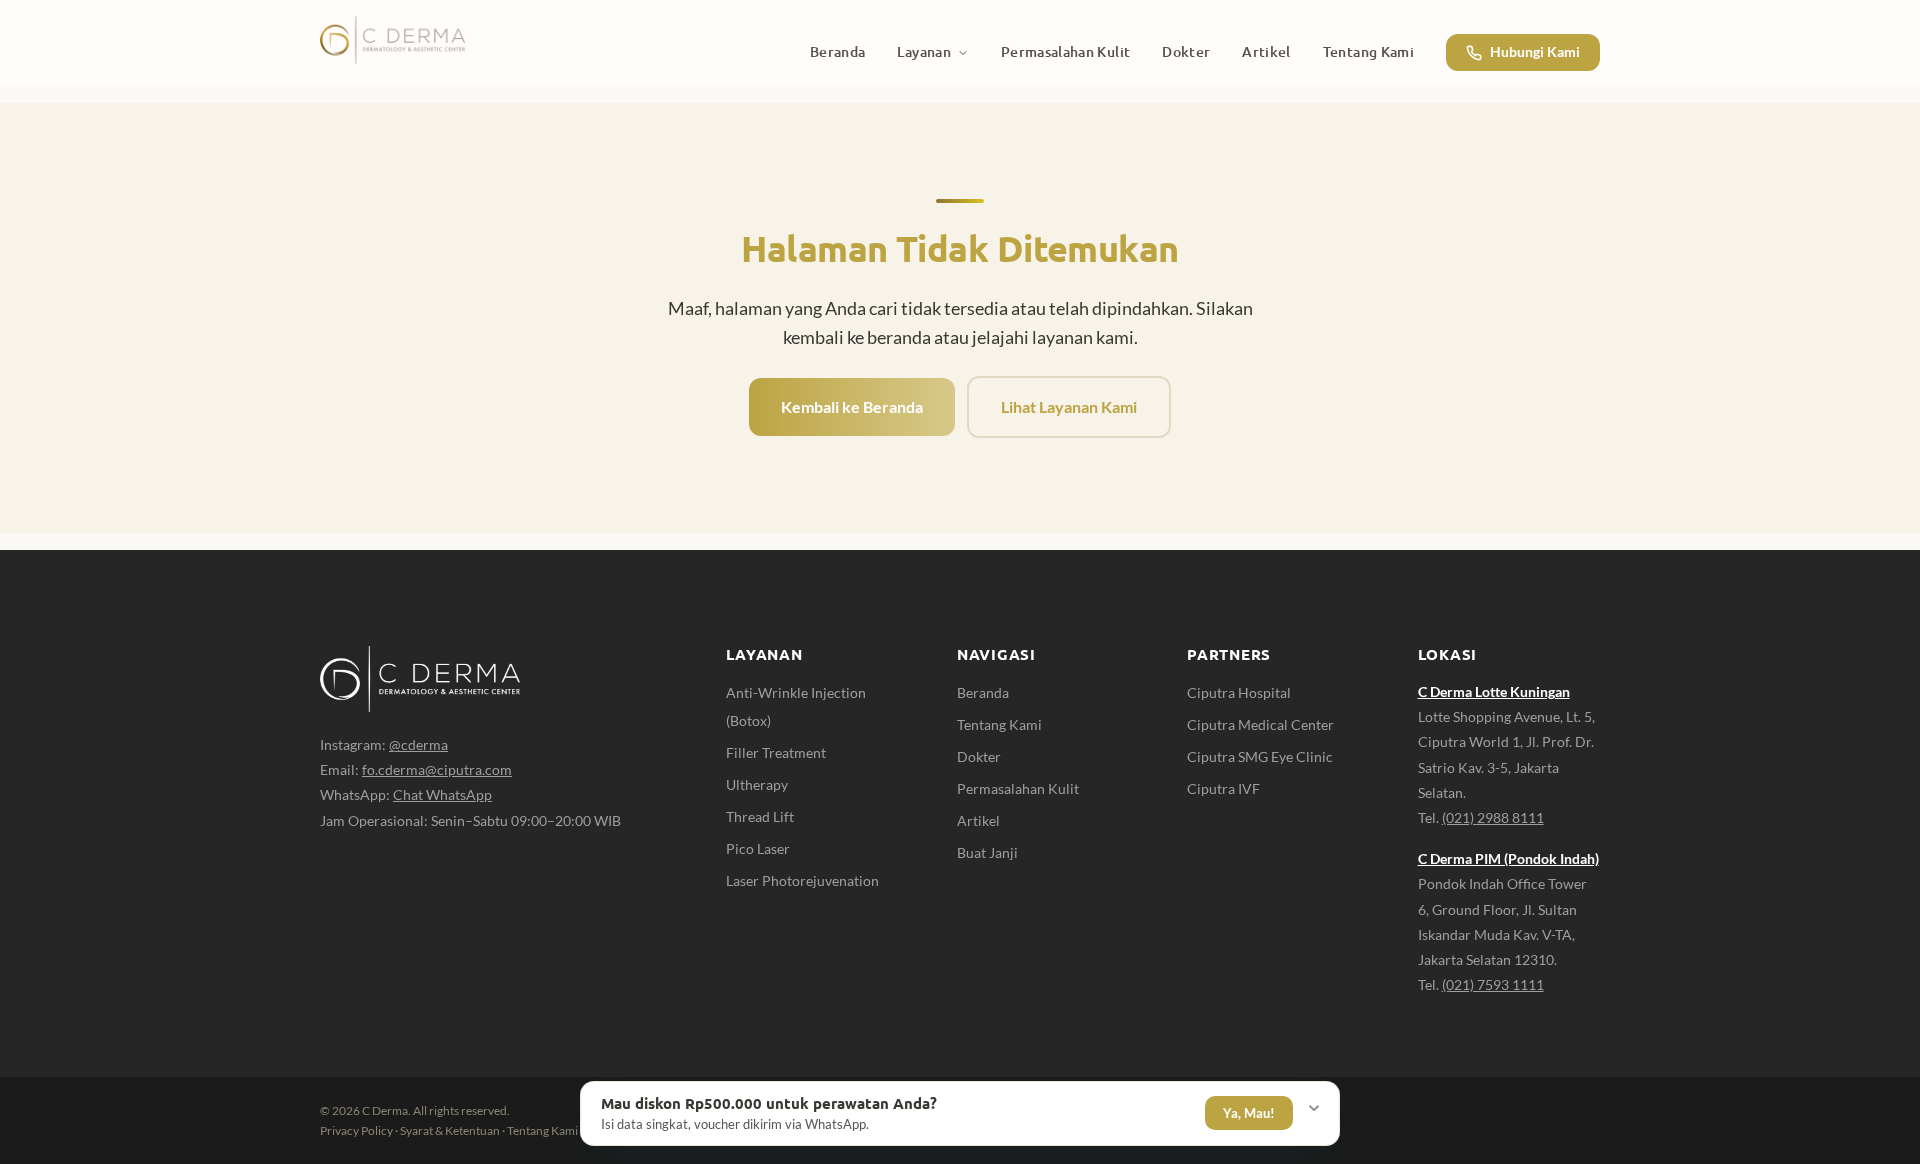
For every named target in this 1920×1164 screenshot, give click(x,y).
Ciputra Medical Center (1260, 724)
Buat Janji (987, 852)
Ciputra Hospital (1239, 692)
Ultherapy (757, 784)
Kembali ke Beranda (852, 406)
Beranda (983, 692)
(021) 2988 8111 (1493, 817)
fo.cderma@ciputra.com (437, 769)
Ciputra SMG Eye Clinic (1260, 756)
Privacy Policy (356, 1130)
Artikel (978, 820)
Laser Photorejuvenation (802, 880)
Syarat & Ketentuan (450, 1130)
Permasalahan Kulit (1018, 788)
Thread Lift (760, 816)
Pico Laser (758, 848)
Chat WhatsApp (442, 794)
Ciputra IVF (1223, 788)
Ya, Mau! (1249, 1113)
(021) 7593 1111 (1493, 984)
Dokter (979, 756)
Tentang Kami (999, 724)
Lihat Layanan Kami (1069, 406)
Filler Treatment (776, 752)
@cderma (418, 744)
